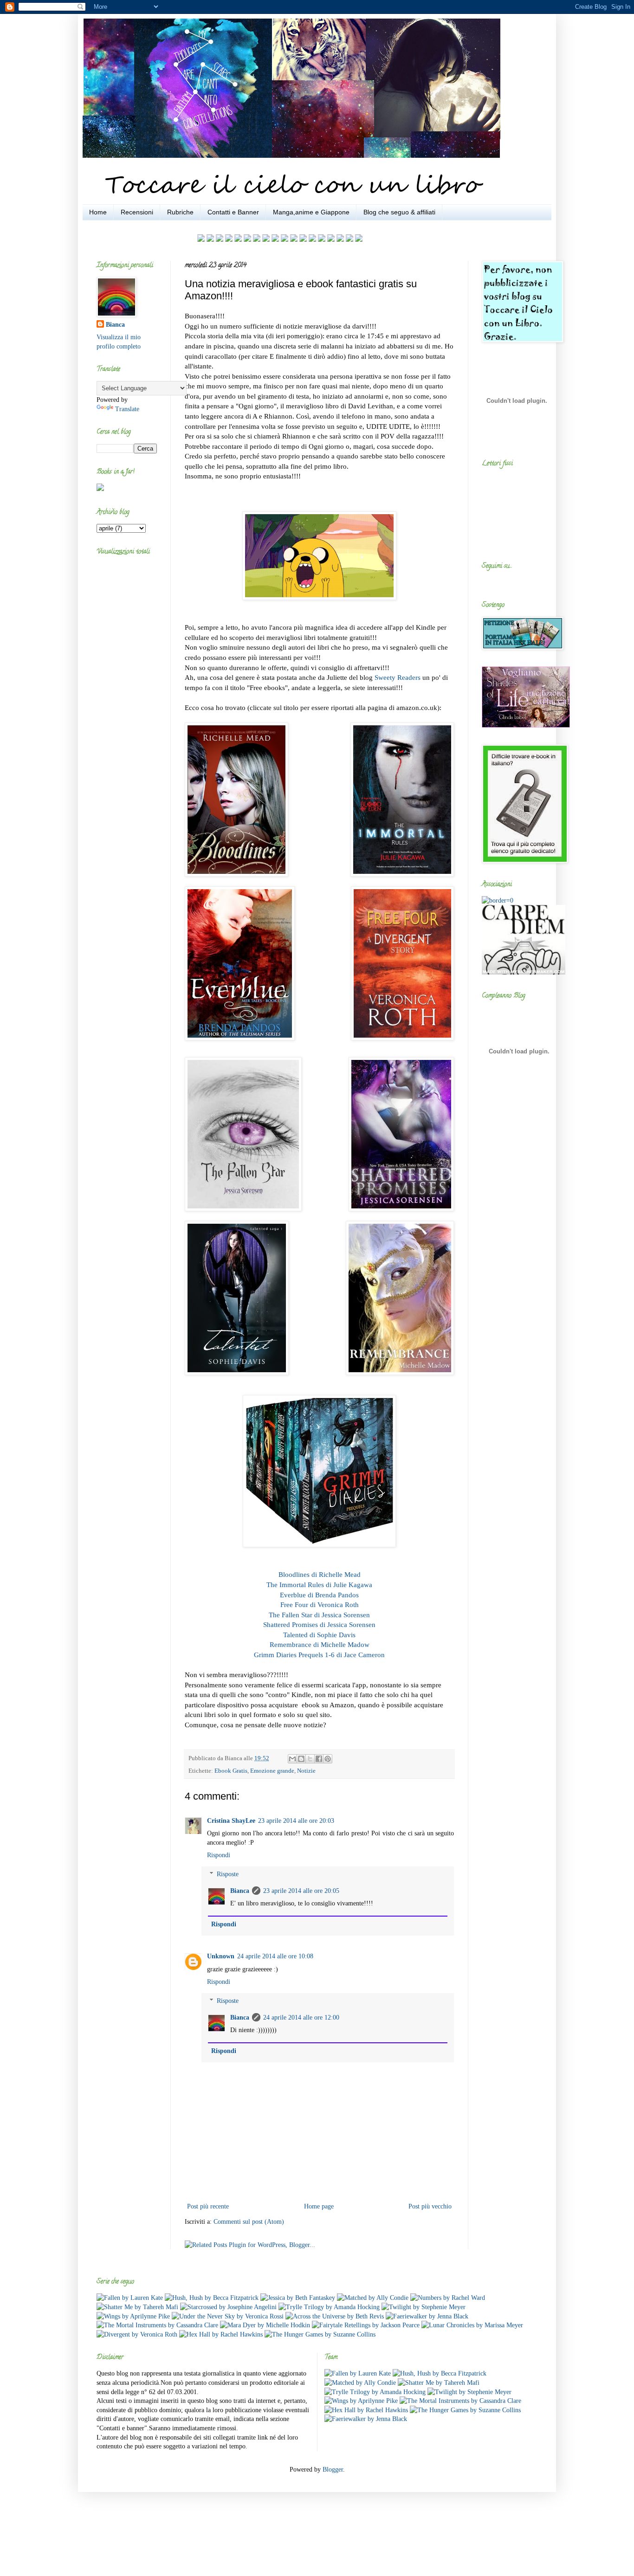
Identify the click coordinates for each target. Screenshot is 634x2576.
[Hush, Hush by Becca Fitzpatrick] (212, 2298)
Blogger (333, 2469)
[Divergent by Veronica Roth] (137, 2334)
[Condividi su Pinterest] (328, 1759)
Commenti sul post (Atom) (249, 2222)
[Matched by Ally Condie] (373, 2298)
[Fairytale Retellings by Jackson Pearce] (366, 2325)
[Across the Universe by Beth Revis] (335, 2316)
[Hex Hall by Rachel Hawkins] (221, 2334)
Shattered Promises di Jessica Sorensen (319, 1624)
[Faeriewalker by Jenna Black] (427, 2316)
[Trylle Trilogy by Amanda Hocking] (329, 2307)
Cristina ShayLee (231, 1821)
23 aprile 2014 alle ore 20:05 (301, 1891)
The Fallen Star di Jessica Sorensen (319, 1615)
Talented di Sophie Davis (319, 1635)
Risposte (228, 1874)
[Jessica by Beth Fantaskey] (298, 2298)
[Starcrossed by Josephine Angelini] (228, 2307)
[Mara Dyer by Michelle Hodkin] (265, 2325)
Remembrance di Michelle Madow (320, 1644)
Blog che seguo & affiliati (399, 212)
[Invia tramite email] (292, 1759)
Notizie (306, 1771)
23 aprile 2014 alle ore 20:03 (296, 1821)
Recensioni (137, 212)
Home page (319, 2206)
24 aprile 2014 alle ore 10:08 (275, 1956)
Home (98, 212)
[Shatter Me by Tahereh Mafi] (137, 2307)
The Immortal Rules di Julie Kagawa (319, 1585)
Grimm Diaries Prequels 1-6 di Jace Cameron (319, 1655)
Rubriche (180, 212)
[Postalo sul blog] (301, 1759)
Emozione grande (272, 1771)
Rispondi (219, 1855)
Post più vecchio (430, 2206)
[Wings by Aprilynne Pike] (133, 2316)
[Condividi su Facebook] (319, 1759)
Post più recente (208, 2206)
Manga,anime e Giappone (311, 212)
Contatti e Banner (233, 212)
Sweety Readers (398, 677)
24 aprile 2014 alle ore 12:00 (301, 2018)
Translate (127, 409)
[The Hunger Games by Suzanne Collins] (320, 2334)
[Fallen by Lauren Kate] (130, 2298)
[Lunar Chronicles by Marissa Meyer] (472, 2325)
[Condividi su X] (310, 1759)
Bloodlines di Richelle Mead (320, 1574)
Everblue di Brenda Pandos (319, 1595)
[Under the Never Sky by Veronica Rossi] (228, 2316)
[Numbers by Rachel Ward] (448, 2298)
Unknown (221, 1956)
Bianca (240, 1891)
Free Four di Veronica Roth (320, 1604)
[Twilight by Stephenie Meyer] (424, 2307)
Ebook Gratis (231, 1771)
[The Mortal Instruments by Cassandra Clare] (157, 2325)
